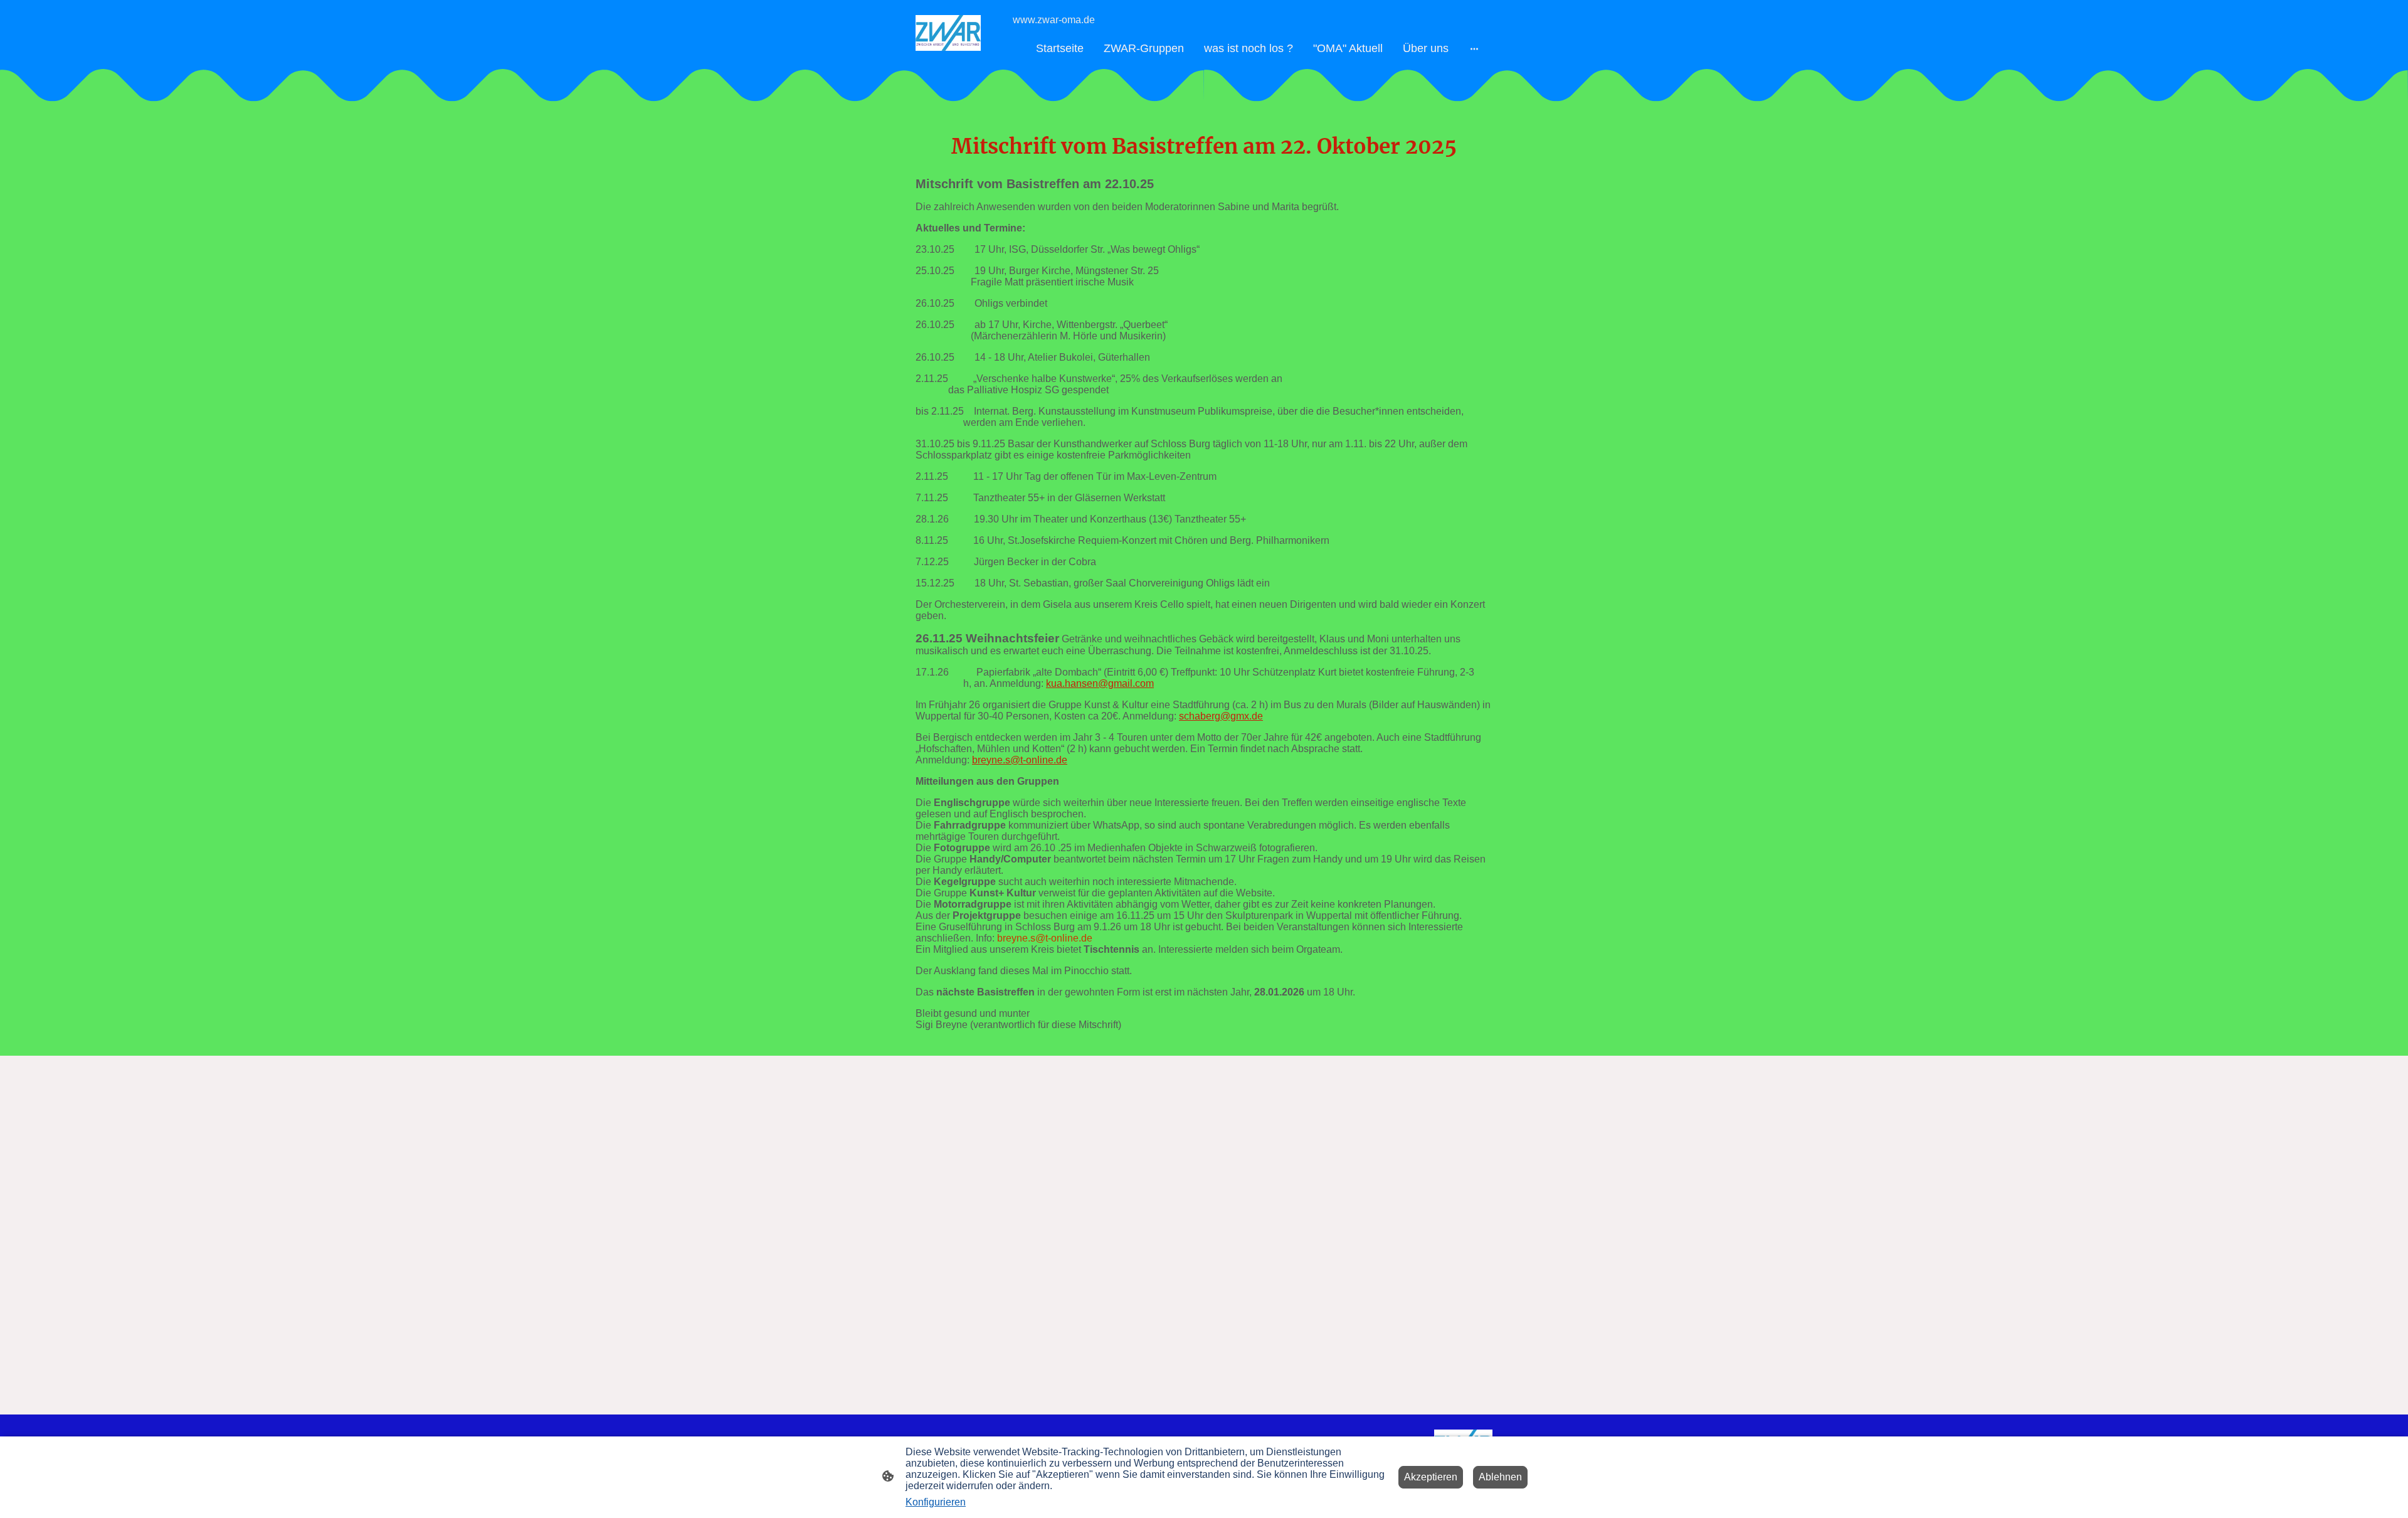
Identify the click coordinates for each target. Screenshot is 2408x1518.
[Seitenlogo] (948, 33)
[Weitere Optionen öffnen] (1474, 49)
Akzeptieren (1431, 1477)
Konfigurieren (936, 1502)
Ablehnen (1500, 1477)
